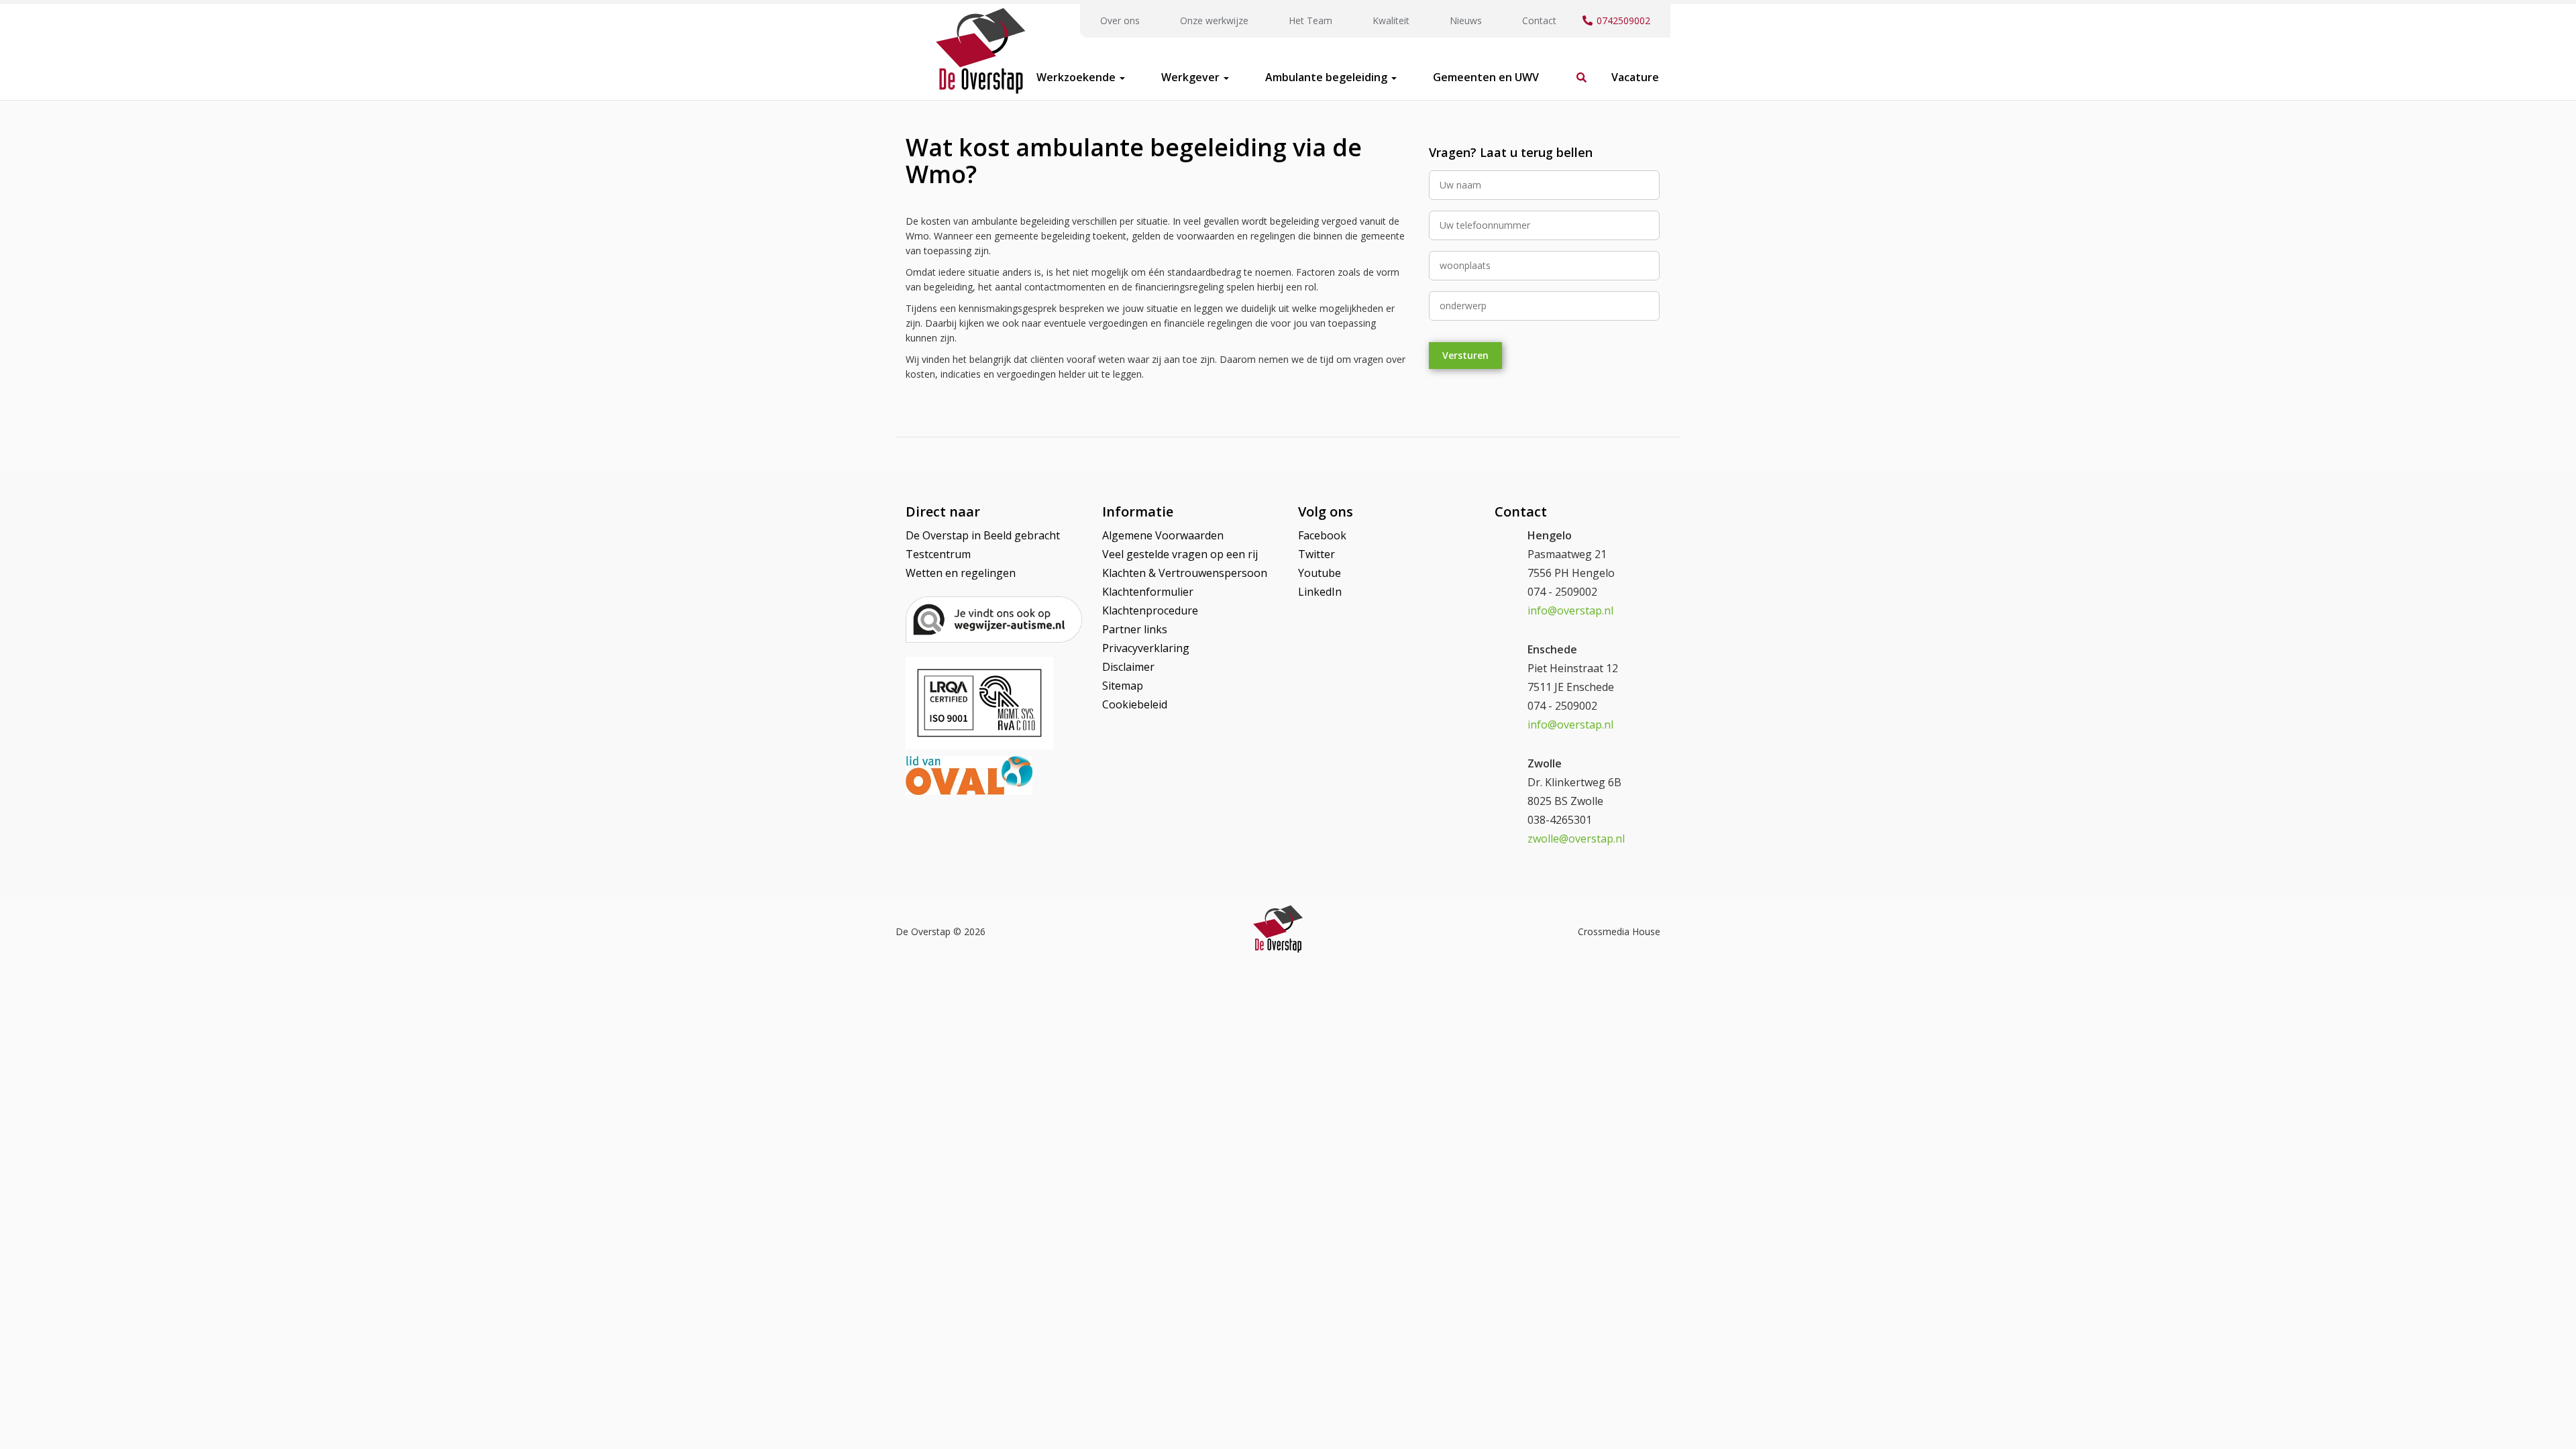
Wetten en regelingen (961, 573)
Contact (1539, 20)
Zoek (1575, 70)
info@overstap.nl (1570, 610)
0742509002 (1623, 20)
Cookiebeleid (1135, 704)
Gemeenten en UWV (1486, 77)
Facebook (1322, 535)
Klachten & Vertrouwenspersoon (1185, 573)
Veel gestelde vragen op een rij (1180, 554)
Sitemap (1123, 686)
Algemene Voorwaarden (1163, 535)
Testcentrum (938, 554)
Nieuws (1466, 20)
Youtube (1320, 573)
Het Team (1310, 20)
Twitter (1317, 554)
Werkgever (1192, 77)
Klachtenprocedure (1150, 610)
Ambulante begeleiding (1328, 77)
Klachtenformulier (1148, 592)
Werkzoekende (1077, 77)
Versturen (1465, 355)
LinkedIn (1320, 592)
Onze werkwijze (1214, 20)
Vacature (1635, 77)
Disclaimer (1128, 667)
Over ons (1120, 20)
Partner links (1135, 629)
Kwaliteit (1391, 20)
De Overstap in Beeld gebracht (983, 535)
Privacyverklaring (1146, 648)
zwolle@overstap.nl (1576, 839)
